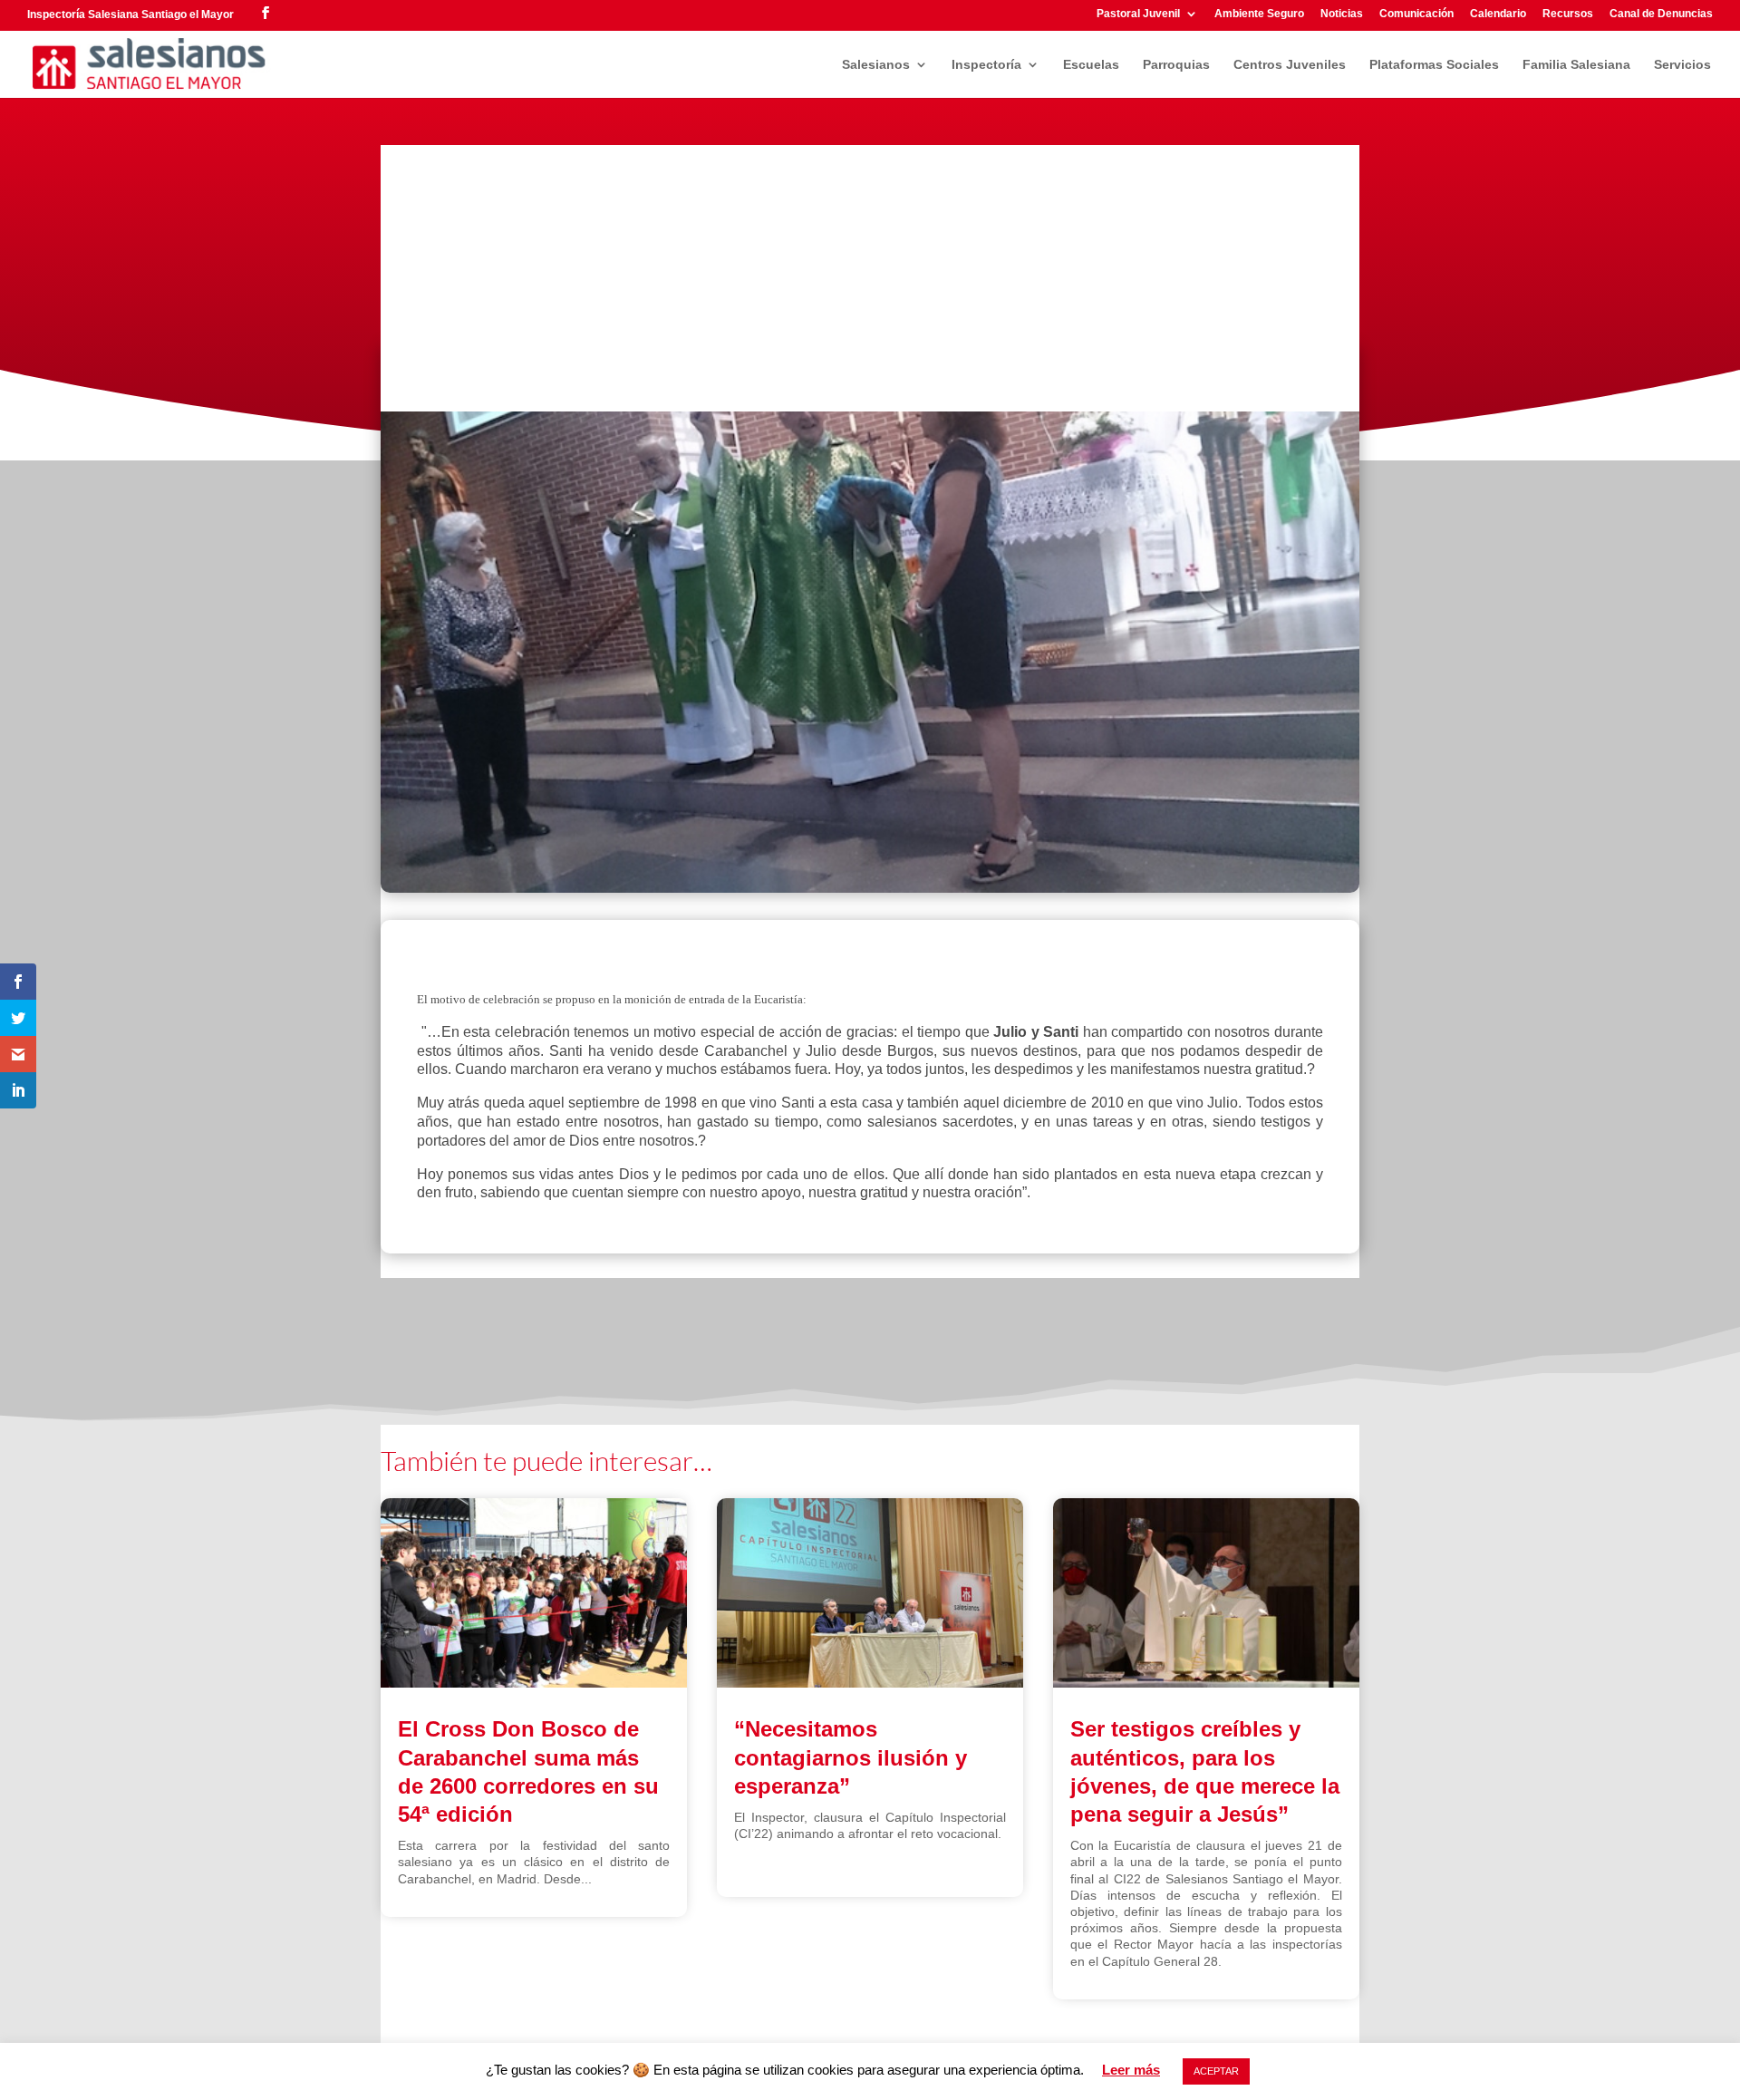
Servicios (1682, 65)
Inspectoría (986, 65)
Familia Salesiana (1576, 65)
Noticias (1342, 14)
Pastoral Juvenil (1138, 14)
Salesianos (876, 65)
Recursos (1568, 14)
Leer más (1131, 2070)
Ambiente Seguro (1259, 14)
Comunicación (1416, 14)
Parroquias (1176, 65)
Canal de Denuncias (1661, 14)
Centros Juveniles (1290, 65)
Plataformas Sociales (1434, 65)
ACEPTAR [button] (1216, 2071)
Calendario (1498, 14)
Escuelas (1091, 65)
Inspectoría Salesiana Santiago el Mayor (130, 15)
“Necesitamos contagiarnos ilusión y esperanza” (851, 1757)
